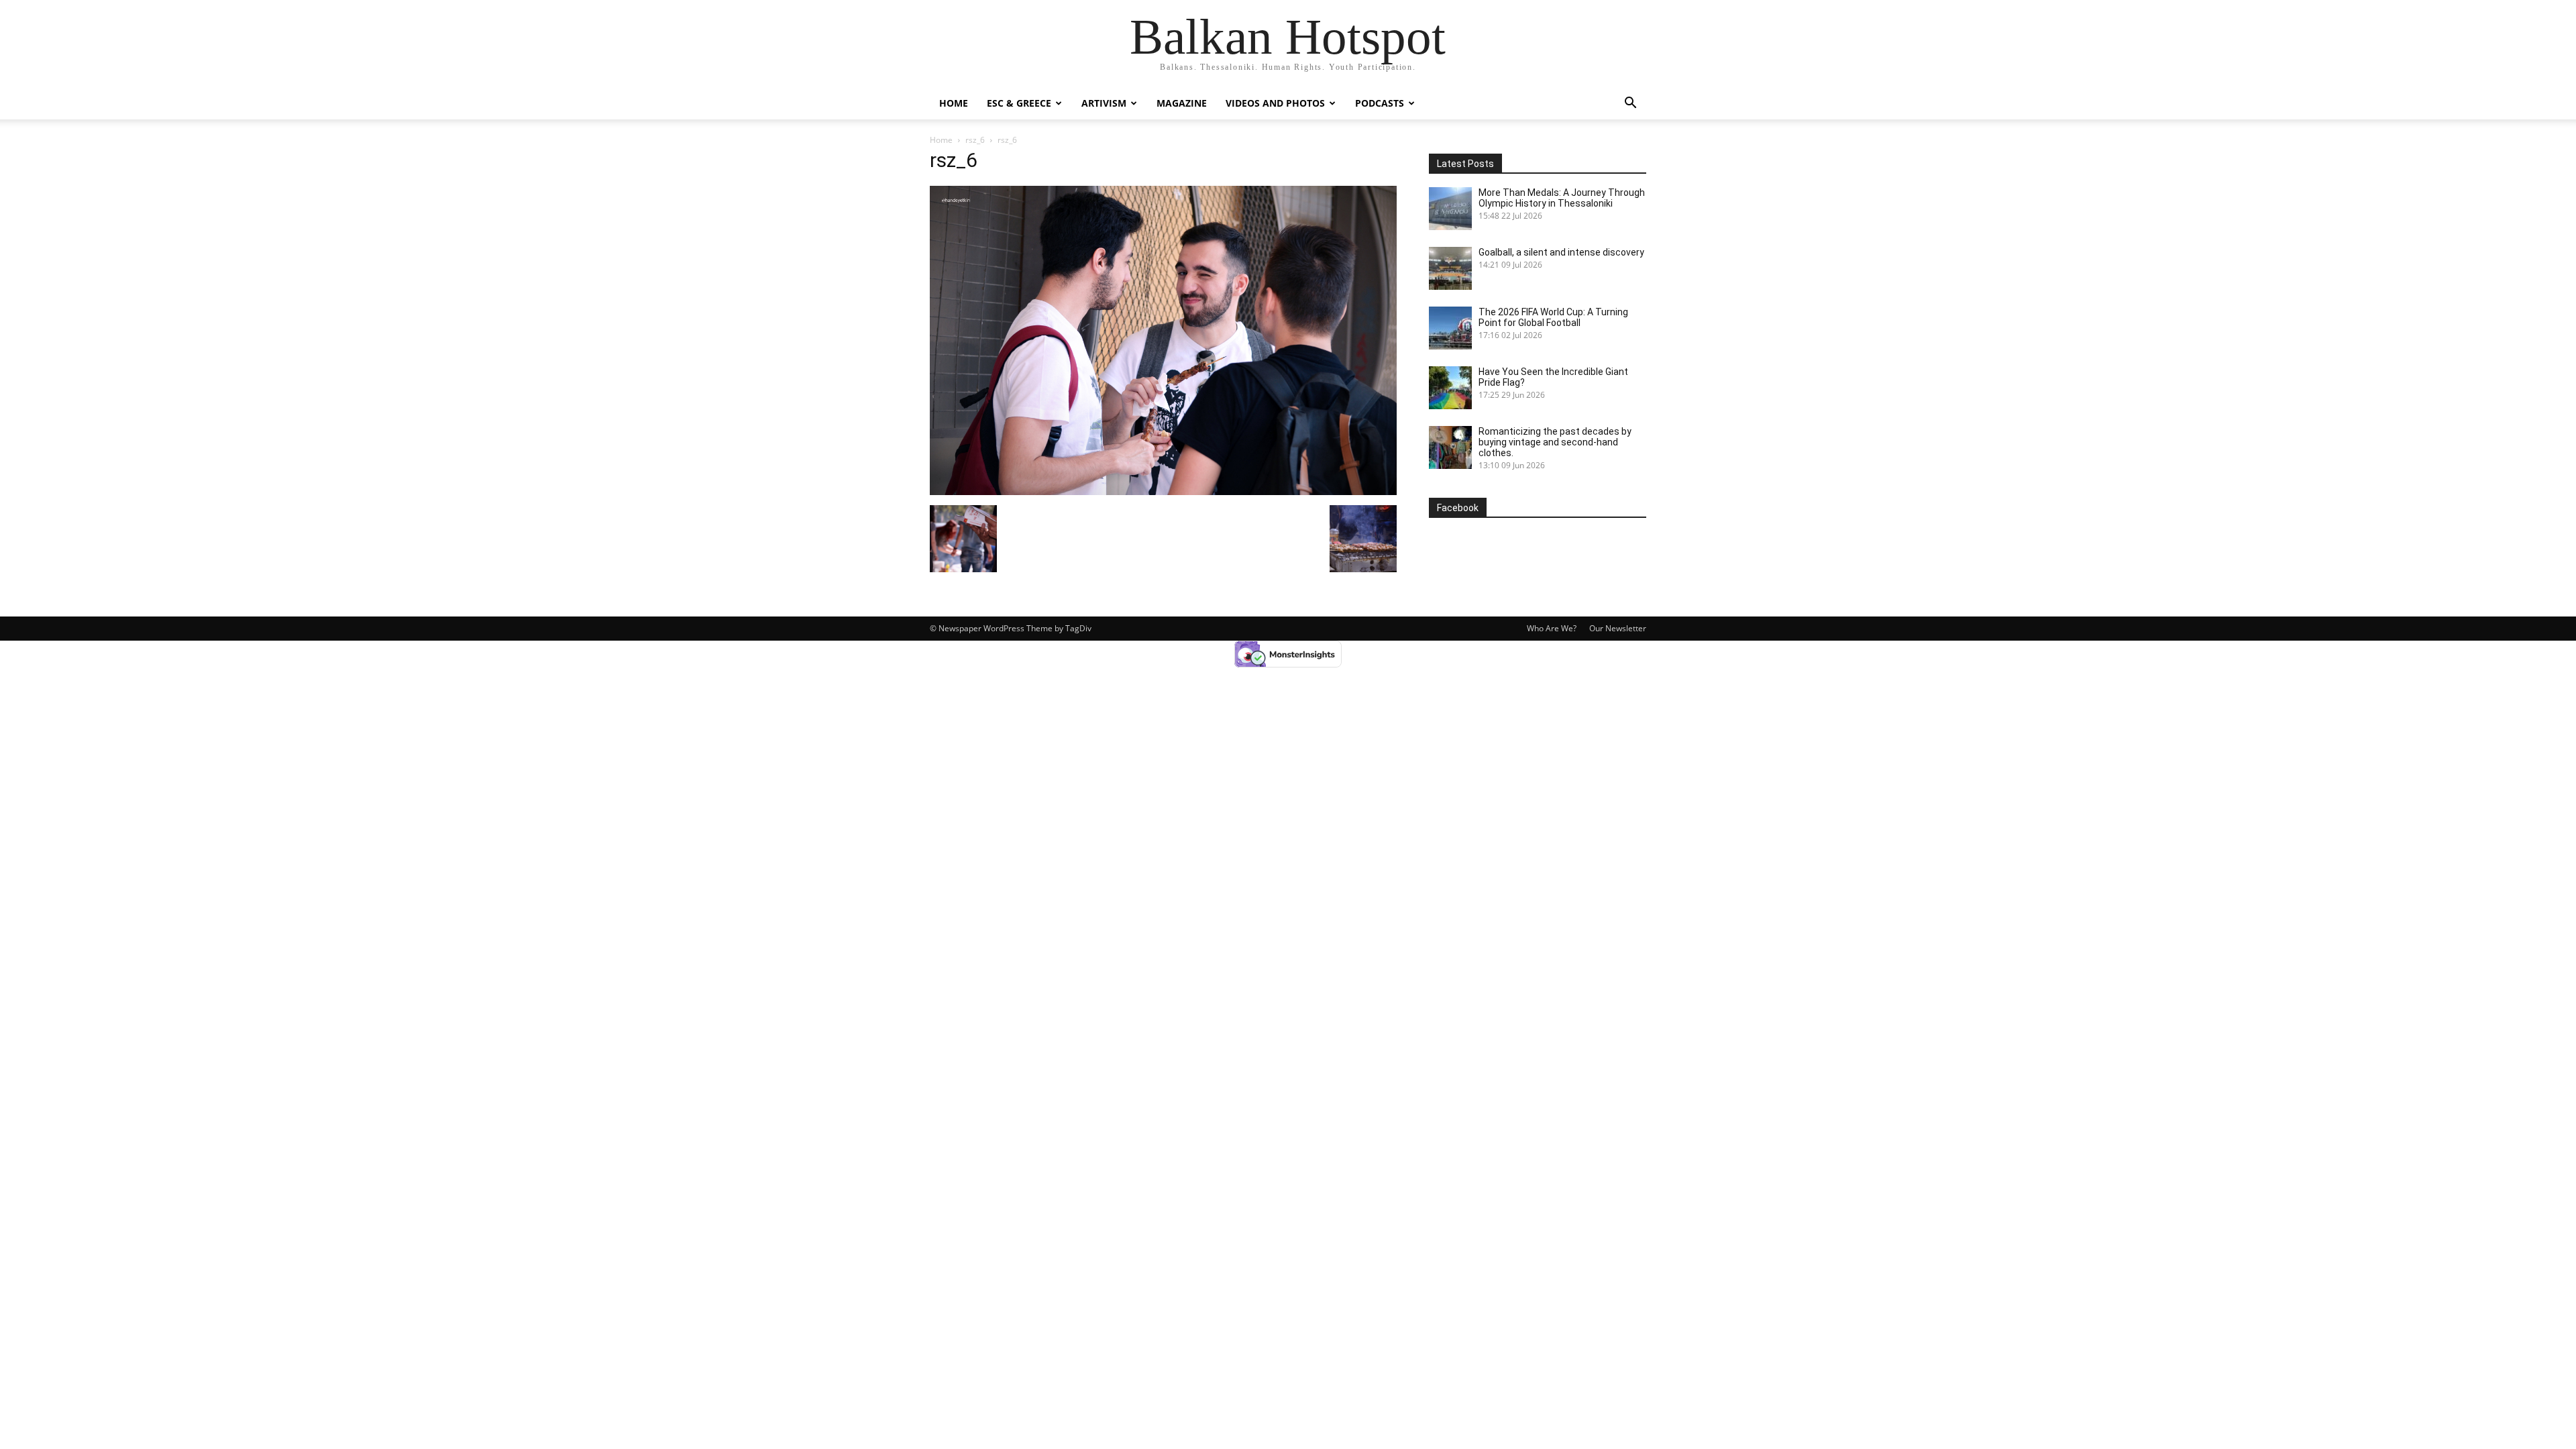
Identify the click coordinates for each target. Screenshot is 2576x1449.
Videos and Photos (1275, 103)
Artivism (1104, 103)
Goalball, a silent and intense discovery (1561, 252)
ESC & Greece (1019, 103)
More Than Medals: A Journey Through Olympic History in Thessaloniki (1562, 198)
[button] (1630, 104)
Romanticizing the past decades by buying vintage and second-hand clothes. (1555, 442)
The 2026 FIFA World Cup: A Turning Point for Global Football (1553, 317)
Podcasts (1380, 103)
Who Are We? (1552, 628)
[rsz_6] (1163, 491)
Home (954, 103)
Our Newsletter (1618, 628)
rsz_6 (975, 140)
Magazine (1182, 103)
